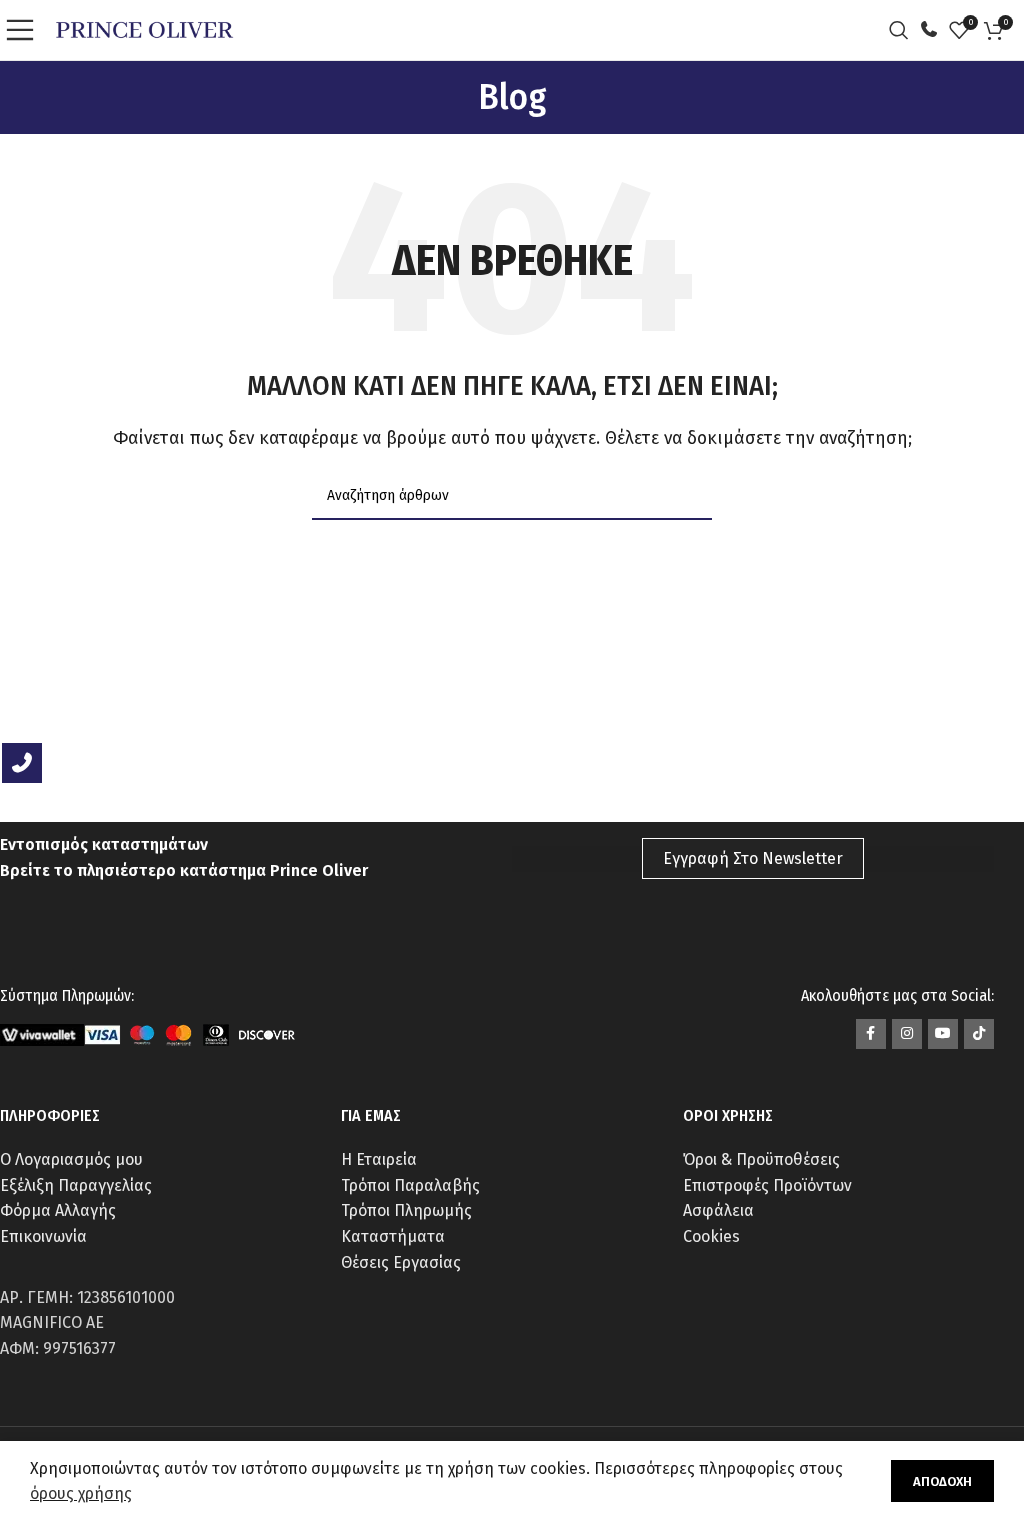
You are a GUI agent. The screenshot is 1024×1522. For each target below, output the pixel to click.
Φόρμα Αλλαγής (58, 1210)
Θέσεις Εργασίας (401, 1262)
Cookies (711, 1236)
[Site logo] (144, 28)
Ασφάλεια (718, 1210)
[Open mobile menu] (25, 30)
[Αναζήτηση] (904, 30)
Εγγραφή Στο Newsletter (753, 858)
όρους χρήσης (81, 1493)
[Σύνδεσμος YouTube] (943, 1034)
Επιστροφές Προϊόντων (767, 1185)
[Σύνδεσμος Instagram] (907, 1034)
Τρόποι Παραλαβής (410, 1185)
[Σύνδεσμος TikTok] (979, 1034)
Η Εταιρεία (379, 1159)
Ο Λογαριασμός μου (71, 1159)
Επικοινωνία (43, 1236)
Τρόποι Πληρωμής (406, 1210)
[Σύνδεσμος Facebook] (871, 1034)
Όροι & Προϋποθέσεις (761, 1159)
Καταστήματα (393, 1236)
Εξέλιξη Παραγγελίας (76, 1185)
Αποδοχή (942, 1481)
